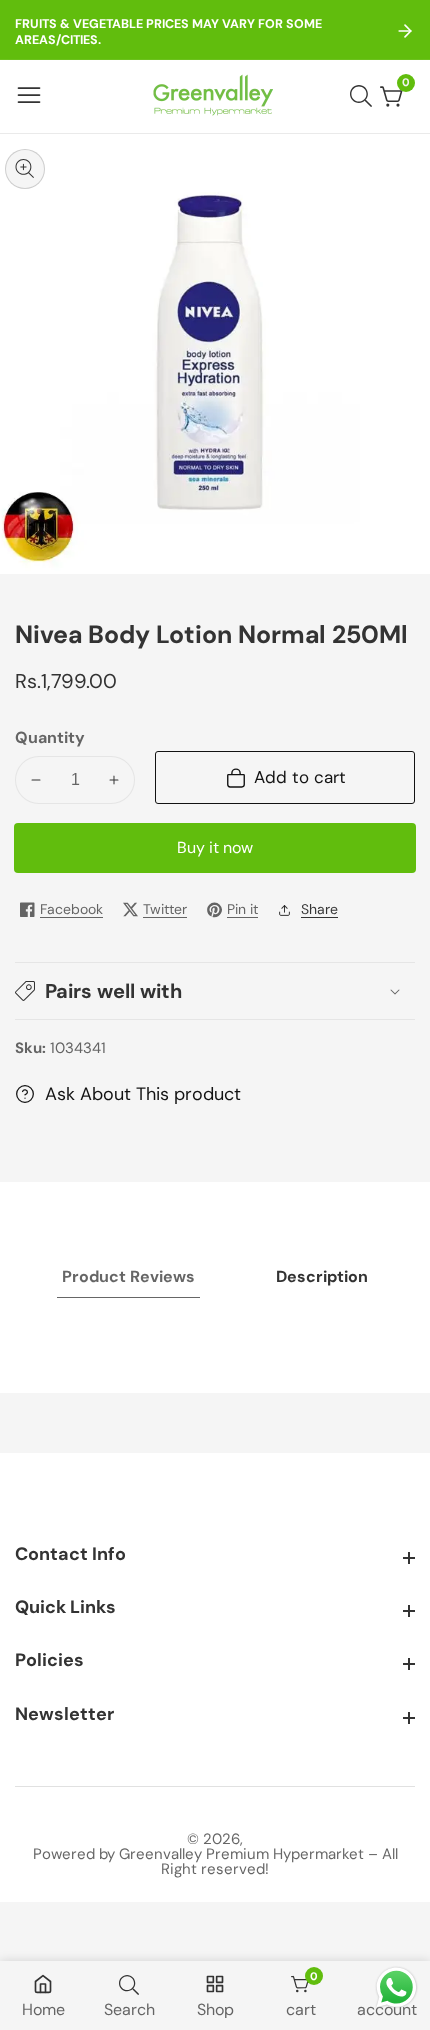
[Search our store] (365, 96)
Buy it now (215, 847)
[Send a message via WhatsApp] (396, 1987)
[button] (215, 991)
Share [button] (319, 909)
